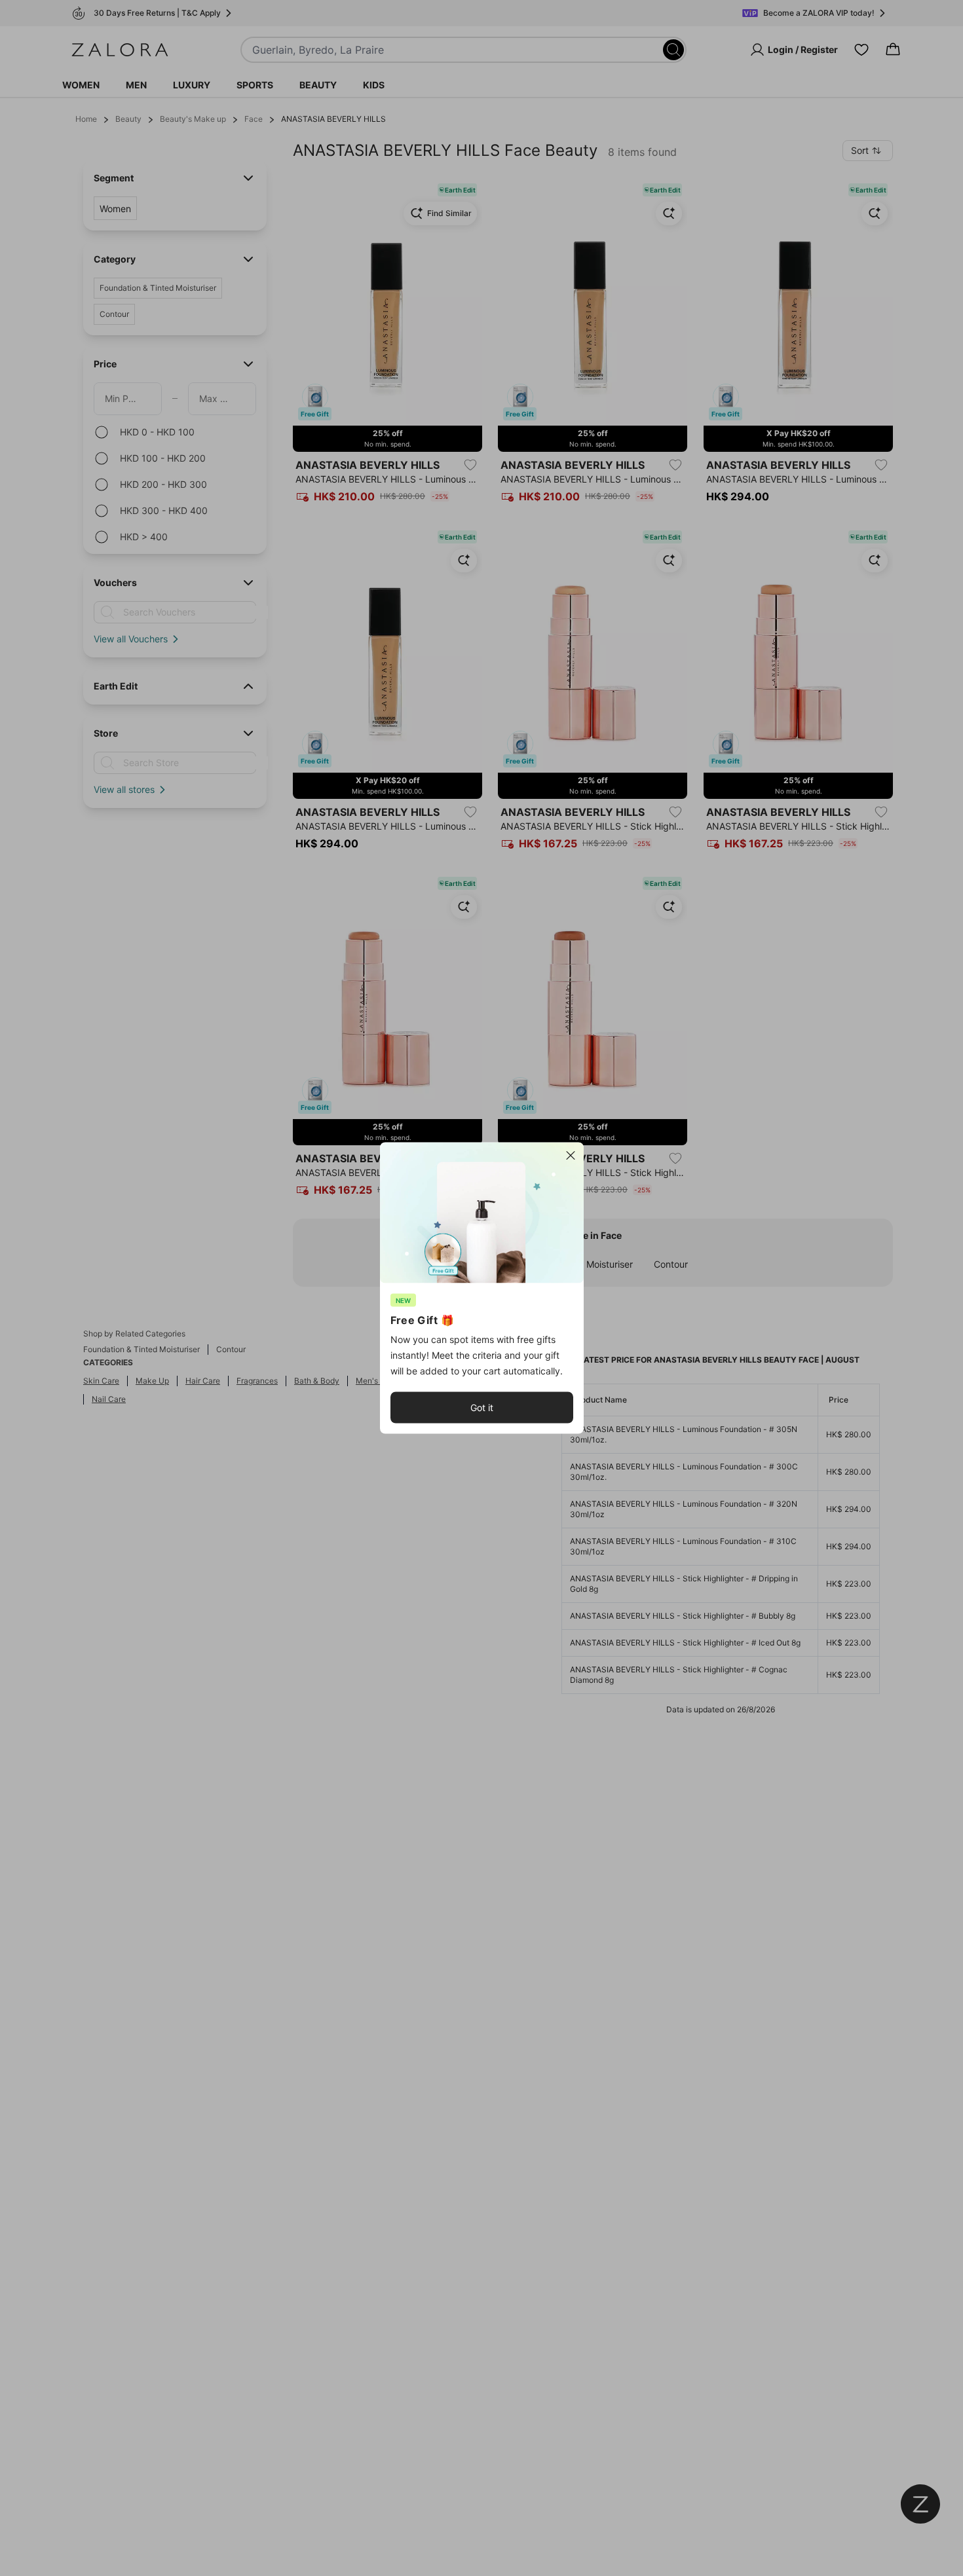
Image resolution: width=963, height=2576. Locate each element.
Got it (482, 1408)
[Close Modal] (571, 1156)
